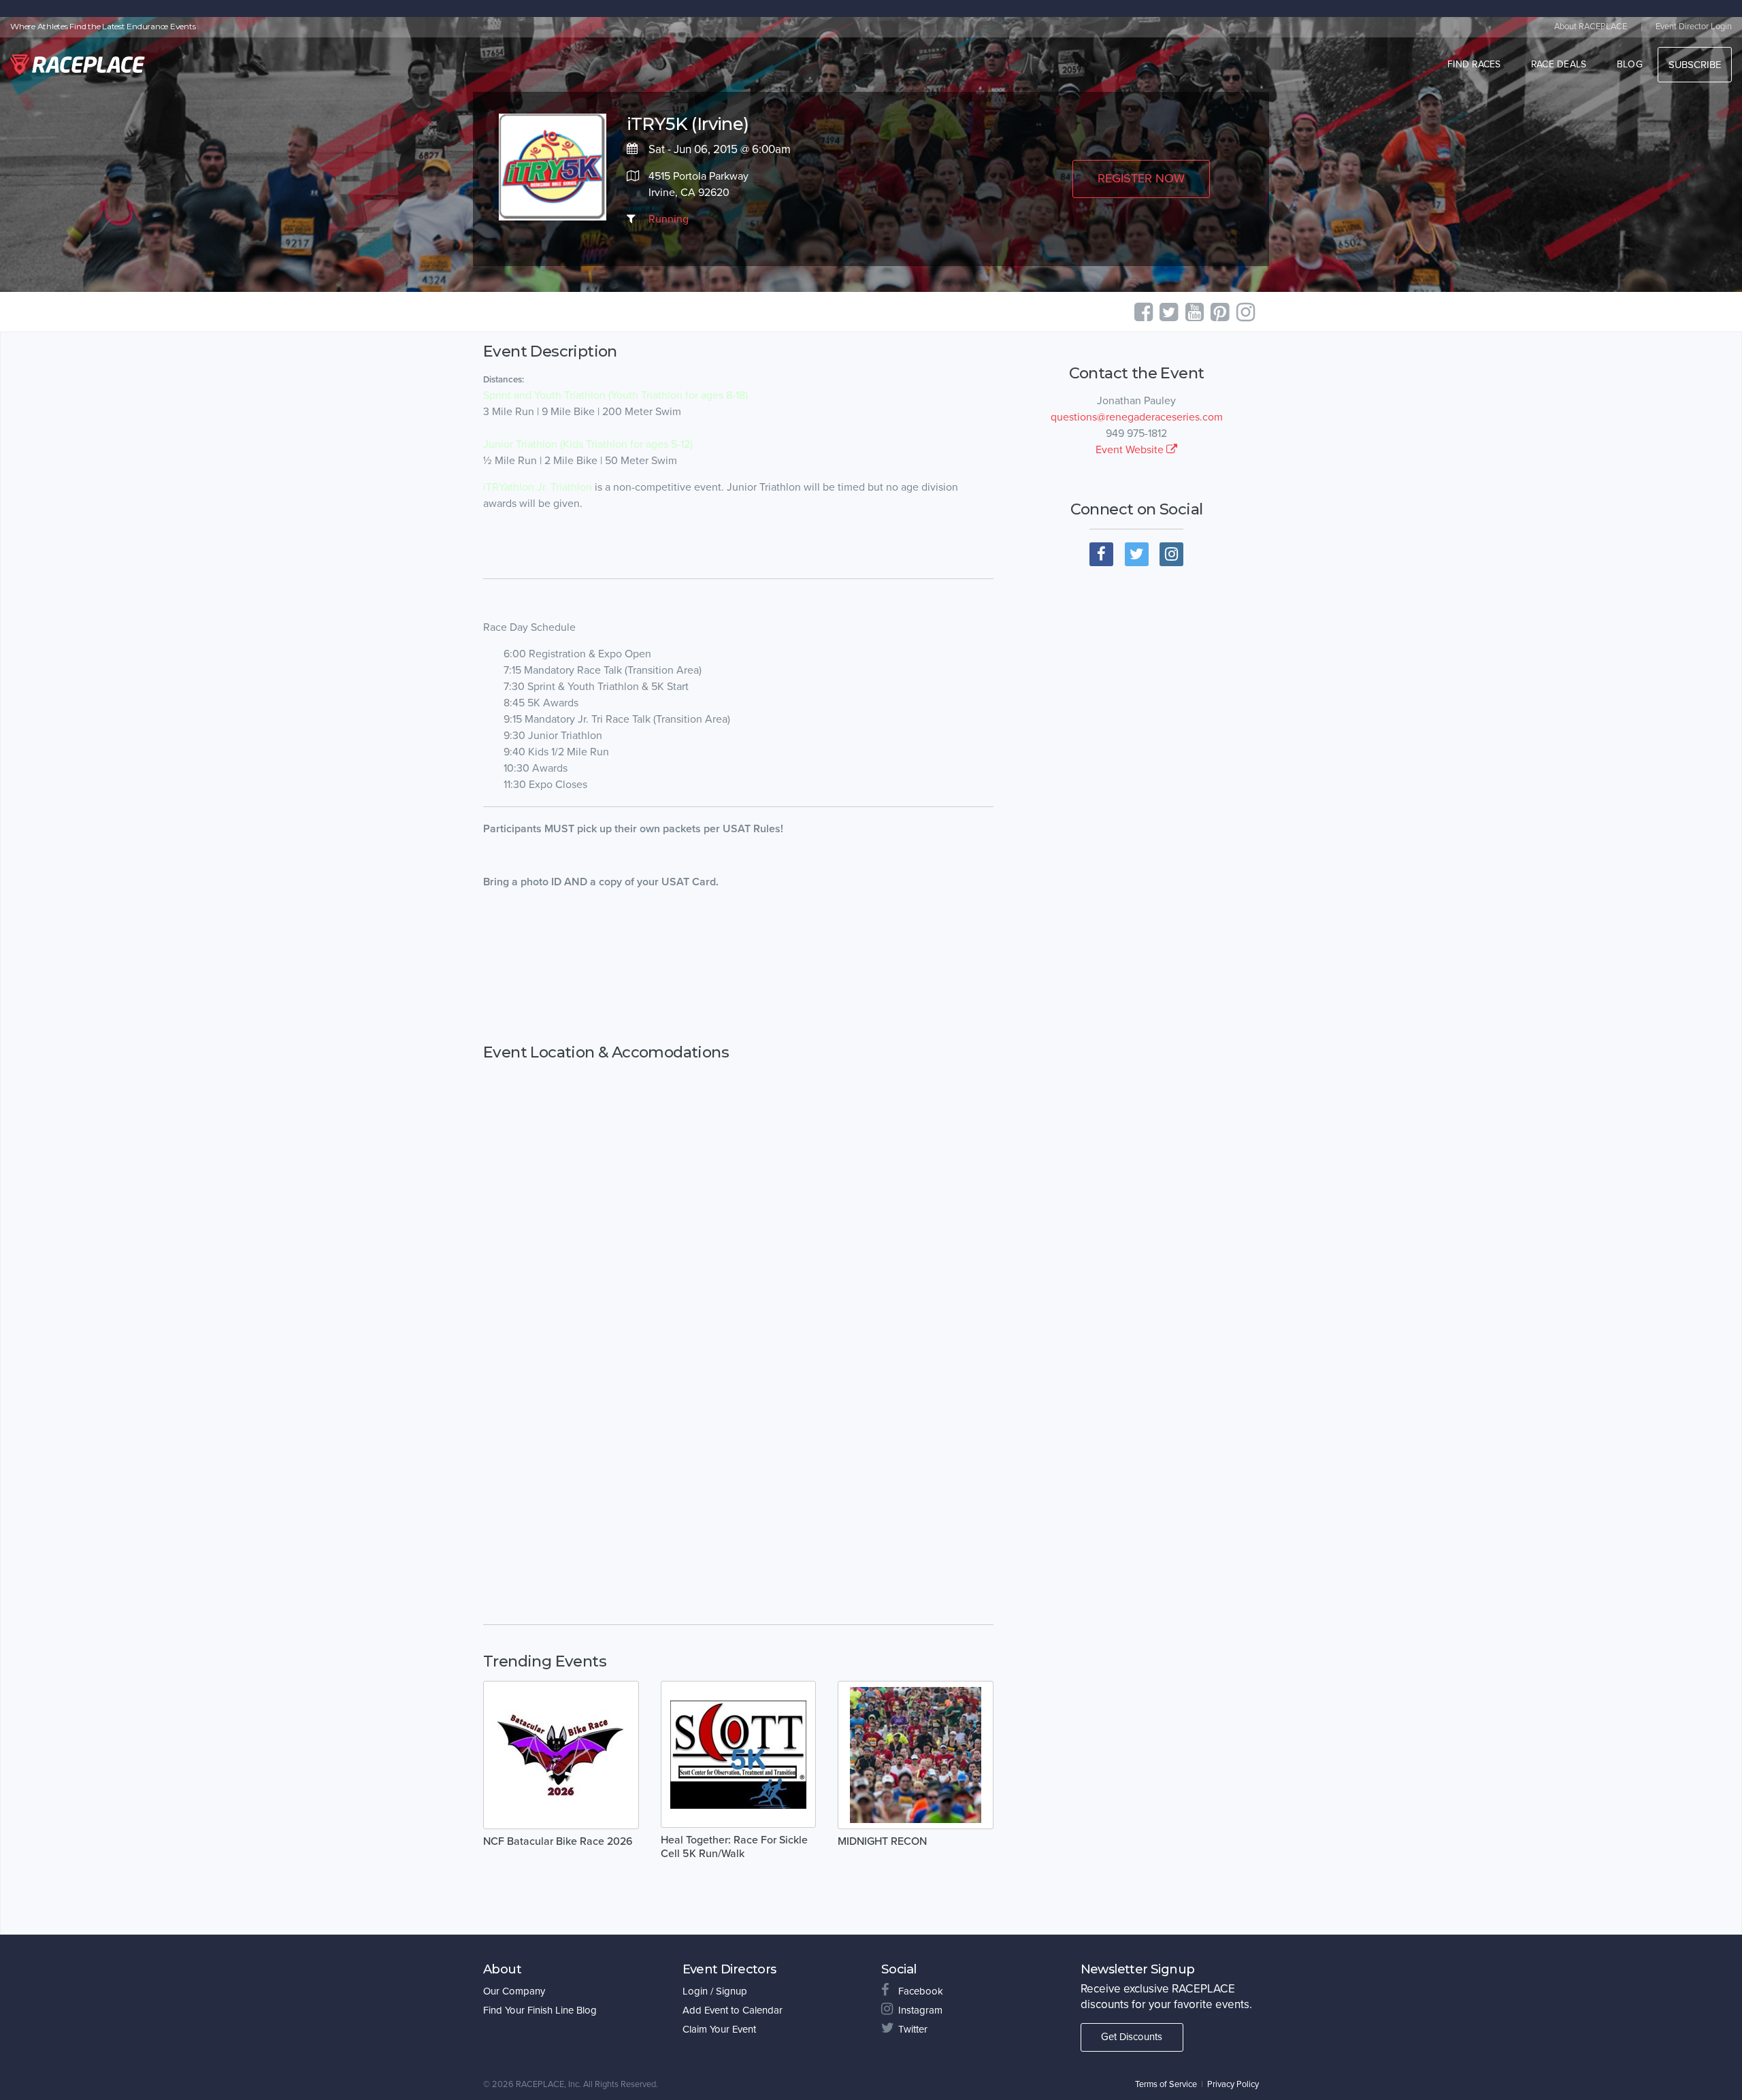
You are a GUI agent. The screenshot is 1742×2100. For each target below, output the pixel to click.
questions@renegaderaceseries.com (1137, 417)
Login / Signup (715, 1991)
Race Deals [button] (1559, 64)
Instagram (920, 2010)
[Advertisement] (738, 967)
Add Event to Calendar (733, 2010)
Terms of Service (1166, 2084)
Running (669, 219)
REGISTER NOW (1141, 178)
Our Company (514, 1991)
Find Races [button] (1474, 64)
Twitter (913, 2029)
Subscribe (1695, 65)
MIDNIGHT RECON (882, 1841)
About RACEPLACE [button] (1591, 27)
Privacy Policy (1233, 2084)
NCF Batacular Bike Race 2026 (558, 1841)
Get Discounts (1132, 2037)
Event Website (1131, 450)
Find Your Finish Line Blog (540, 2010)
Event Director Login (1694, 27)
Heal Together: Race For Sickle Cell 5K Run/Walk (734, 1847)
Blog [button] (1630, 64)
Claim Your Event (719, 2029)
